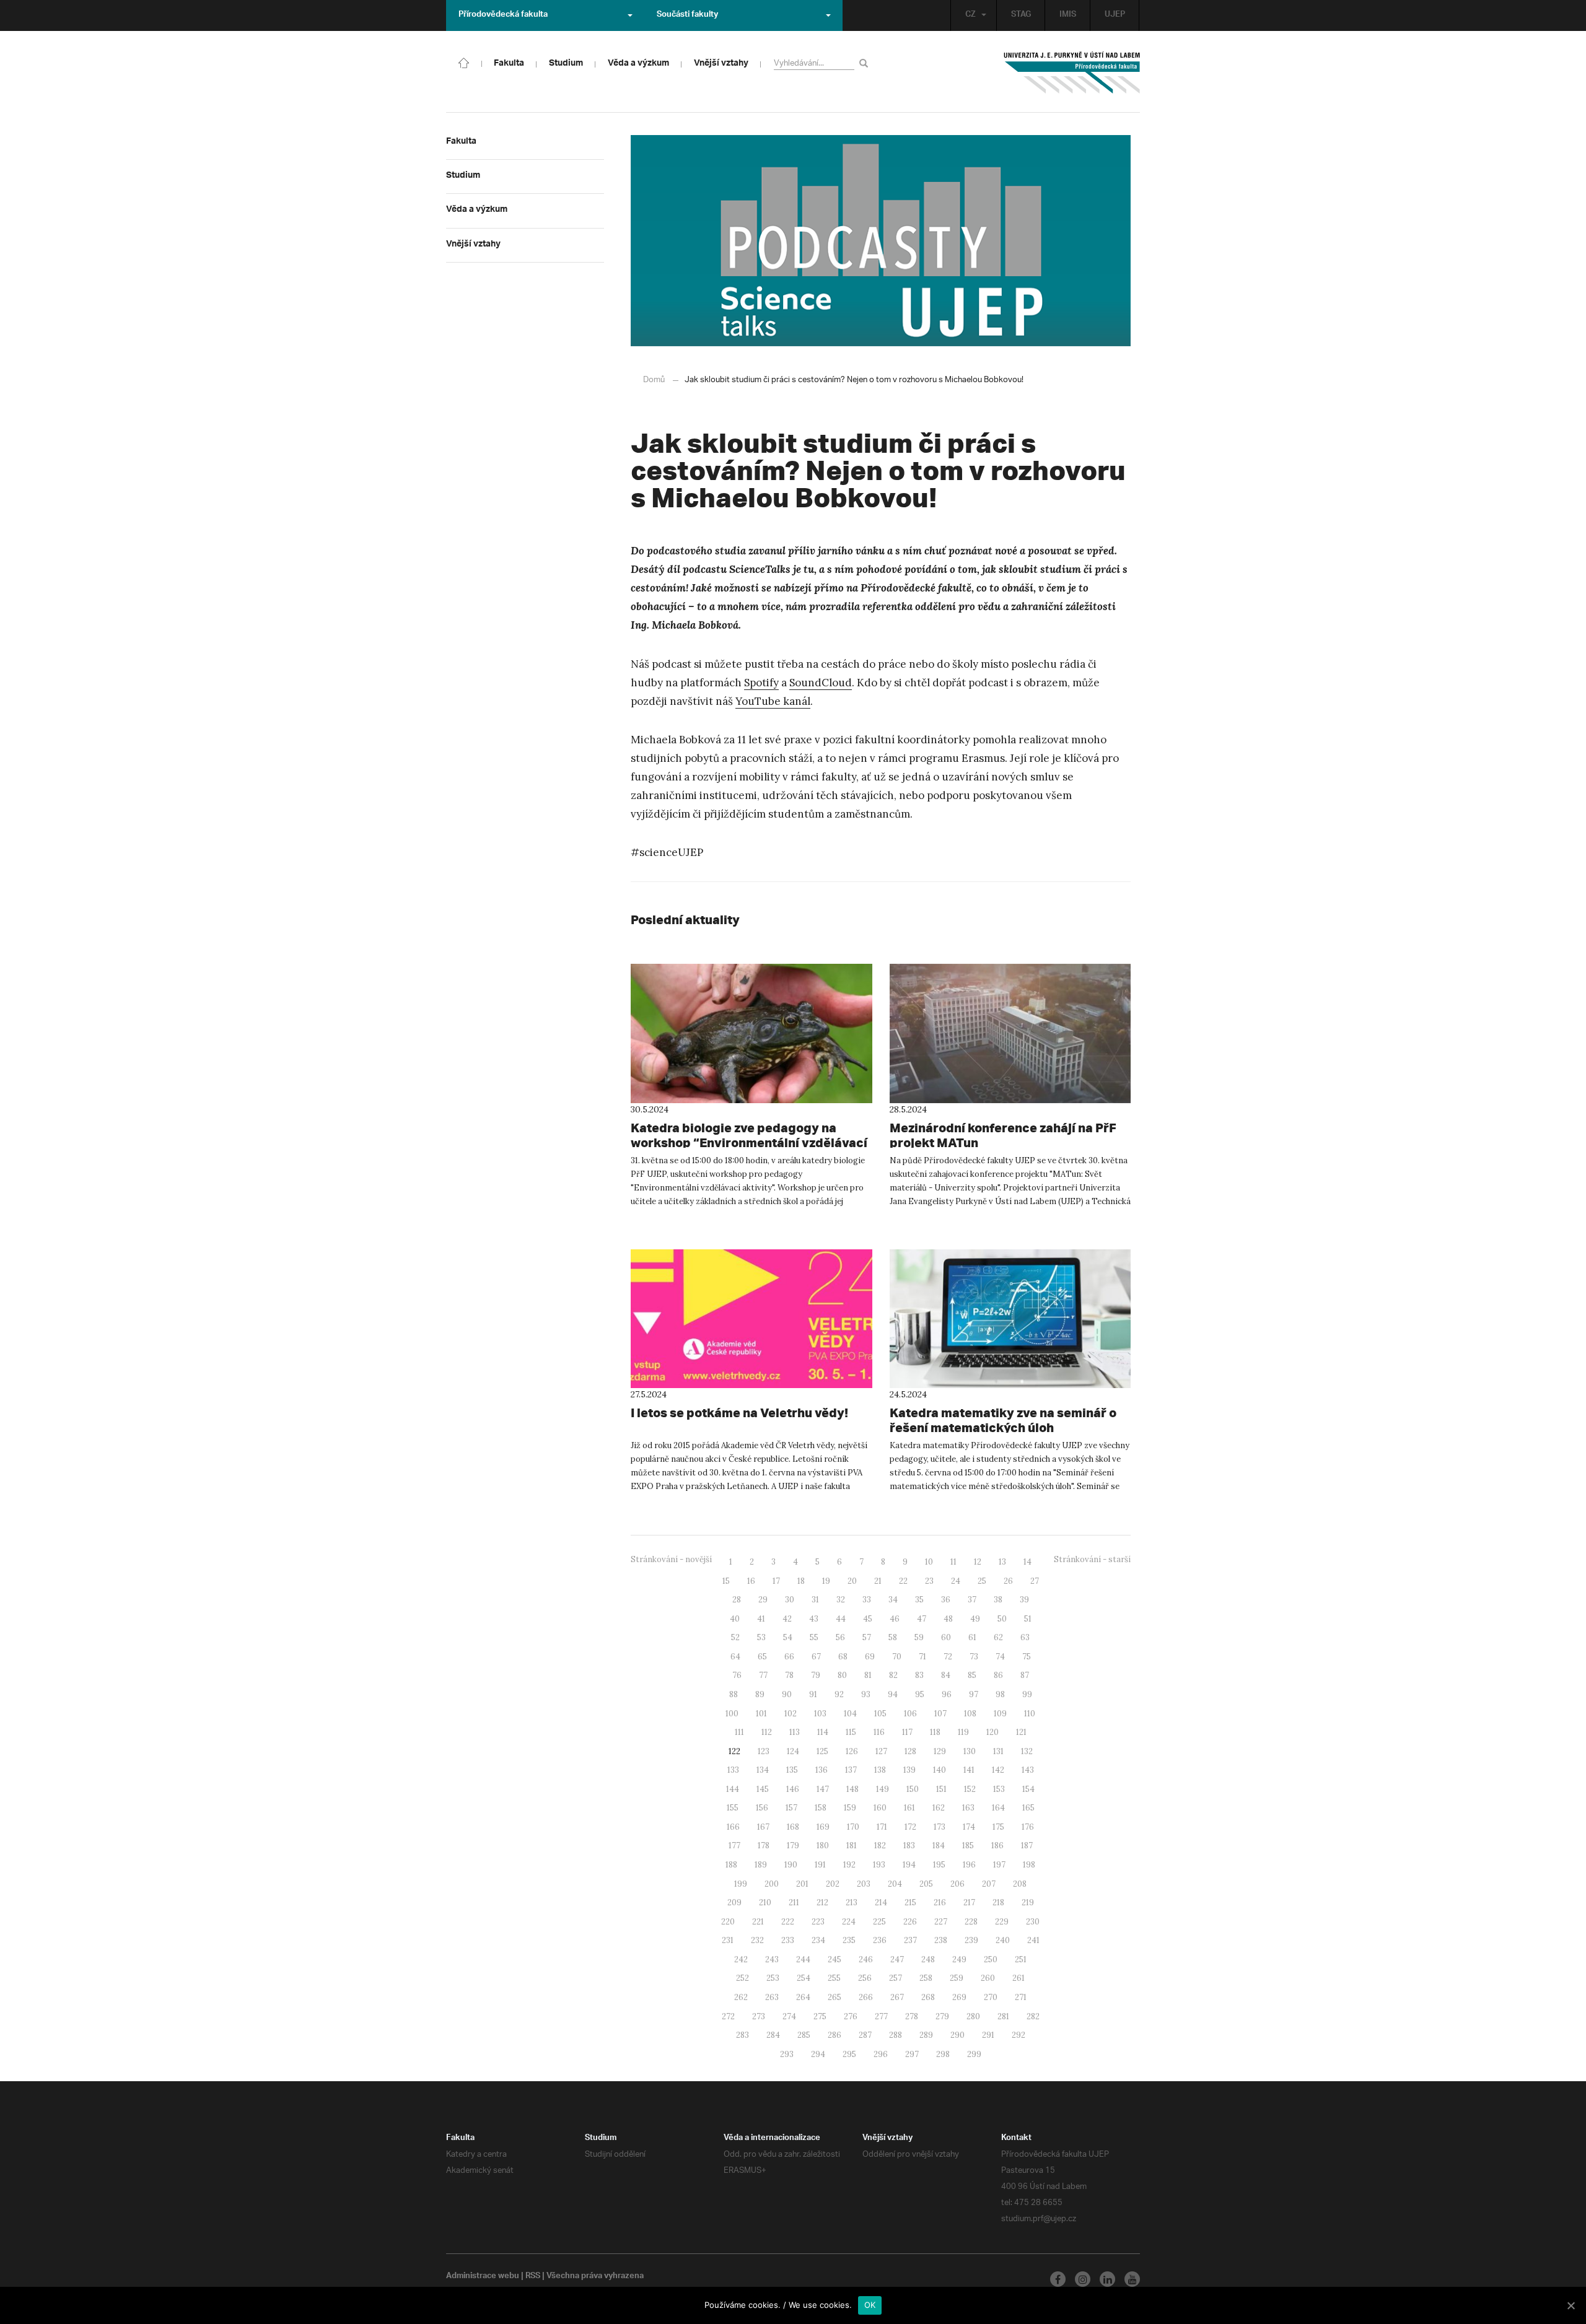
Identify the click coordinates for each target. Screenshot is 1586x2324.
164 (998, 1808)
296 (881, 2054)
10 (929, 1562)
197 (999, 1865)
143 (1028, 1770)
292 (1019, 2035)
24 (956, 1581)
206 (957, 1884)
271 (1021, 1997)
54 (788, 1637)
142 (998, 1770)
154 (1028, 1789)
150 (913, 1789)
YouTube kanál (773, 701)
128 (910, 1751)
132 (1027, 1751)
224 (849, 1922)
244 (803, 1959)
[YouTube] (1132, 2279)
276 (851, 2016)
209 (734, 1902)
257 (896, 1978)
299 (974, 2054)
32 (841, 1600)
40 (735, 1619)
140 (940, 1770)
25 (982, 1581)
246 (866, 1959)
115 (851, 1732)
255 (834, 1978)
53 (761, 1637)
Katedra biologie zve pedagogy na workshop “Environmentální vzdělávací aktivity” (749, 1142)
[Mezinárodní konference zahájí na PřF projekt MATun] (1010, 1033)
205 (926, 1884)
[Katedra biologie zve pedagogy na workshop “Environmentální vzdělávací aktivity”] (751, 1033)
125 (822, 1751)
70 (897, 1657)
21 (878, 1581)
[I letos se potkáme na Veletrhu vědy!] (751, 1319)
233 (788, 1940)
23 (929, 1581)
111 (739, 1732)
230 (1033, 1922)
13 (1002, 1562)
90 (787, 1694)
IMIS (1068, 15)
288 (896, 2035)
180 (823, 1846)
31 (815, 1600)
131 (998, 1751)
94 (893, 1694)
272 (728, 2016)
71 (922, 1657)
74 (1000, 1657)
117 (907, 1732)
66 (789, 1657)
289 (926, 2035)
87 (1025, 1675)
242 (741, 1959)
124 (793, 1751)
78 (789, 1675)
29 (763, 1600)
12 (978, 1562)
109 (1000, 1714)
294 (818, 2054)
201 (802, 1884)
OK (870, 2305)
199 (741, 1884)
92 (839, 1694)
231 (728, 1940)
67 (816, 1657)
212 (822, 1902)
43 (814, 1619)
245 (835, 1959)
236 (880, 1940)
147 (823, 1789)
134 (763, 1770)
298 (943, 2054)
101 (761, 1714)
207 (989, 1884)
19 (826, 1581)
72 (948, 1657)
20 (852, 1581)
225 (879, 1922)
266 (866, 1997)
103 (820, 1714)
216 (940, 1902)
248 (928, 1959)
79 (816, 1675)
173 (940, 1827)
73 (974, 1657)
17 (776, 1581)
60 (946, 1637)
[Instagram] (1083, 2279)
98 (1000, 1694)
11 (953, 1562)
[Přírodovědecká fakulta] (464, 62)
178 (764, 1846)
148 (852, 1789)
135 (792, 1770)
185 (968, 1846)
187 (1027, 1846)
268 (928, 1997)
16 (751, 1581)
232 (757, 1940)
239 (971, 1940)
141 (969, 1770)
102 (791, 1714)
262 (741, 1997)
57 (867, 1637)
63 (1025, 1637)
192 (849, 1865)
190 (791, 1865)
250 (991, 1959)
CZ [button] (970, 15)
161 (909, 1808)
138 (880, 1770)
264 (803, 1997)
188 (731, 1865)
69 (870, 1657)
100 (732, 1714)
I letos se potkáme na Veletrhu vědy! (739, 1413)
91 (813, 1694)
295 (849, 2054)
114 (823, 1732)
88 (734, 1694)
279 (942, 2016)
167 (763, 1827)
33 (867, 1600)
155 (733, 1808)
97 (974, 1694)
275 (820, 2016)
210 (765, 1902)
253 (773, 1978)
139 (909, 1770)
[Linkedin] (1107, 2279)
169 (823, 1827)
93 (866, 1694)
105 (880, 1714)
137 (851, 1770)
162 (939, 1808)
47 (922, 1619)
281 (1003, 2016)
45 (868, 1619)
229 (1002, 1922)
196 (969, 1865)
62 (998, 1637)
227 (941, 1922)
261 (1019, 1978)
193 (879, 1865)
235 (849, 1940)
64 (735, 1657)
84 (946, 1675)
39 (1024, 1600)
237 (910, 1940)
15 (726, 1581)
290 (957, 2035)
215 (910, 1902)
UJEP (1115, 15)
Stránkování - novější (671, 1559)
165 (1028, 1808)
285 (804, 2035)
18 (801, 1581)
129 (940, 1751)
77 (763, 1675)
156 (762, 1808)
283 (743, 2035)
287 (865, 2035)
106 (910, 1714)
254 (804, 1978)
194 (909, 1865)
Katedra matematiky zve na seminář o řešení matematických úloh (1003, 1420)
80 (842, 1675)
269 (959, 1997)
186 (997, 1846)
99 (1027, 1694)
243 (772, 1959)
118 (935, 1732)
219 (1028, 1902)
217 (969, 1902)
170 (853, 1827)
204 (895, 1884)
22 (903, 1581)
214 (881, 1902)
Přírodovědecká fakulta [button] (503, 15)
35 (919, 1600)
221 (758, 1922)
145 (763, 1789)
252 (743, 1978)
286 (835, 2035)
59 (919, 1637)
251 (1021, 1959)
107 (940, 1714)
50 (1002, 1619)
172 (910, 1827)
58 (893, 1637)
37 (972, 1600)
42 (787, 1619)
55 (814, 1637)
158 (821, 1808)
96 (947, 1694)
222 (788, 1922)
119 (963, 1732)
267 (897, 1997)
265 (835, 1997)
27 (1035, 1581)
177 (734, 1846)
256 (865, 1978)
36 (946, 1600)
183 (909, 1846)
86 (998, 1675)
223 (818, 1922)
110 (1030, 1714)
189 (761, 1865)
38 (998, 1600)
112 (767, 1732)
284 (773, 2035)
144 (733, 1789)
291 (988, 2035)
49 (975, 1619)
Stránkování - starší (1092, 1559)
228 (971, 1922)
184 (939, 1846)
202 (833, 1884)
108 (970, 1714)
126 (852, 1751)
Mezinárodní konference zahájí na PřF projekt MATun (1003, 1135)
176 (1028, 1827)
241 (1033, 1940)
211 (794, 1902)
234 (818, 1940)
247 (897, 1959)
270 (991, 1997)
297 (912, 2054)
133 (733, 1770)
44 (841, 1619)
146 (793, 1789)
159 (850, 1808)
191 (820, 1865)
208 (1020, 1884)
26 (1008, 1581)
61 (972, 1637)
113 (795, 1732)
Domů (654, 380)
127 (881, 1751)
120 (992, 1732)
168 (793, 1827)
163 (968, 1808)
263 (772, 1997)
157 (791, 1808)
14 (1027, 1562)
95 (920, 1694)
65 (762, 1657)
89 (760, 1694)
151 (941, 1789)
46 (895, 1619)
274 (789, 2016)
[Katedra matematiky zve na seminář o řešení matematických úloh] (1010, 1319)
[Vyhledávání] (866, 63)
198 (1029, 1865)
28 (737, 1600)
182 (880, 1846)
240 (1003, 1940)
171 (882, 1827)
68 (843, 1657)
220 (728, 1922)
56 (840, 1637)
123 (764, 1751)
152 (970, 1789)
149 (883, 1789)
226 (910, 1922)
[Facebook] (1058, 2279)
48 (948, 1619)
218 (998, 1902)
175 (998, 1827)
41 (761, 1619)
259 (957, 1978)
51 (1028, 1619)
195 (939, 1865)
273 (759, 2016)
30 (790, 1600)
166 (733, 1827)
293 (787, 2054)
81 (868, 1675)
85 (972, 1675)
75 (1027, 1657)
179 (793, 1846)
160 (880, 1808)
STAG (1021, 15)
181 (852, 1846)
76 (737, 1675)
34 (893, 1600)
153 (999, 1789)
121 (1021, 1732)
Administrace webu (483, 2277)
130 (970, 1751)
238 (941, 1940)
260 (988, 1978)
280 (973, 2016)
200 (772, 1884)
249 (959, 1959)
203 (864, 1884)
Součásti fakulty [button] (687, 15)
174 (969, 1827)
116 (879, 1732)
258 (926, 1978)
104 (850, 1714)
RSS (533, 2277)
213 (852, 1902)
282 (1033, 2016)
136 (821, 1770)
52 (735, 1637)
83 (919, 1675)
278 (912, 2016)
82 (893, 1675)
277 (881, 2016)
